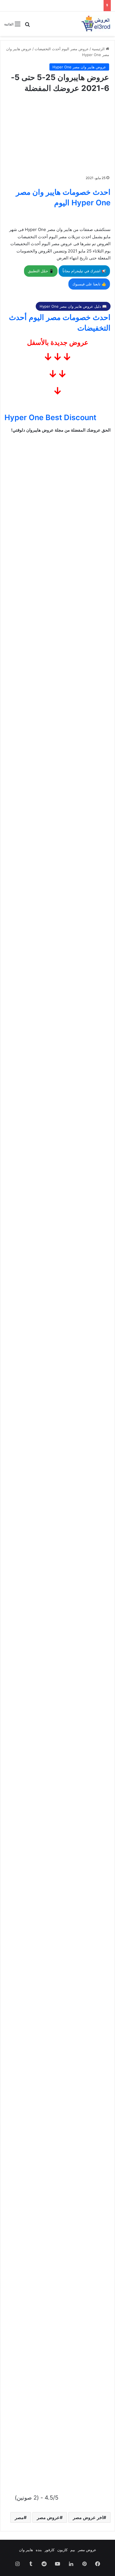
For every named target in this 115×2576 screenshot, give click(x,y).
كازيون (62, 2550)
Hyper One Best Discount (50, 417)
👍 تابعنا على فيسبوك (89, 284)
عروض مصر (48, 2517)
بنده (39, 2550)
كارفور (50, 2550)
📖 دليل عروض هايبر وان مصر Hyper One (73, 306)
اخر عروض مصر (88, 2517)
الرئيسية (99, 49)
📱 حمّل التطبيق (41, 271)
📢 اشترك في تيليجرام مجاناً (84, 271)
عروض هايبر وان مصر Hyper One (79, 67)
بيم (73, 2550)
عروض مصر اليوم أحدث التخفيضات (62, 49)
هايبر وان (26, 2550)
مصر (19, 2517)
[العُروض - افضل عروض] (95, 24)
